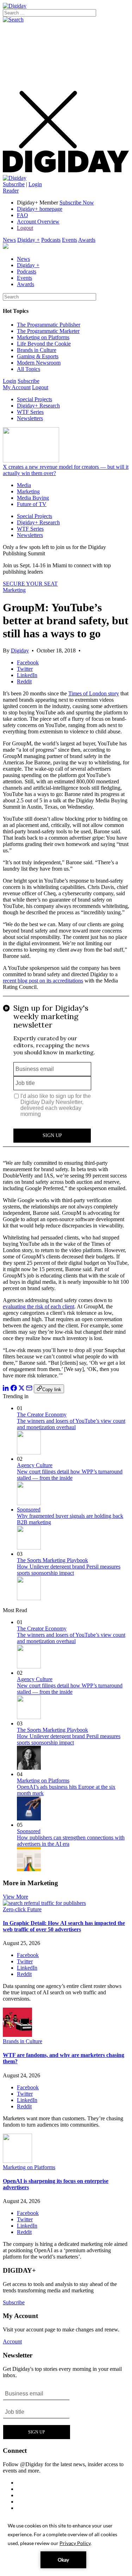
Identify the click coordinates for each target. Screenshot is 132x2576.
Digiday (20, 651)
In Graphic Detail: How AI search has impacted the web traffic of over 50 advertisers (64, 1926)
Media (24, 485)
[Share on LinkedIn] (6, 1389)
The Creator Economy (42, 1415)
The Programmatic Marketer (48, 331)
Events (70, 240)
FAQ (23, 215)
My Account (17, 387)
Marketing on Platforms (43, 337)
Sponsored (29, 1510)
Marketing (28, 491)
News (9, 240)
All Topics (29, 369)
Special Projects (34, 399)
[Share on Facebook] (14, 1389)
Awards (87, 240)
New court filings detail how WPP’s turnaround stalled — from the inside (70, 1475)
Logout (25, 228)
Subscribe (14, 184)
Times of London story (94, 693)
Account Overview (38, 222)
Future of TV (32, 504)
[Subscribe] (15, 178)
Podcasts (51, 240)
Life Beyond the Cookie (44, 344)
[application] (66, 2545)
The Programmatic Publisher (49, 325)
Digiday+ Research (38, 406)
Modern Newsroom (39, 363)
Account (12, 2341)
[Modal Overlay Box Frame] (66, 1075)
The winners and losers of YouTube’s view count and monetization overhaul (71, 1424)
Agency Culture (35, 1465)
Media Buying (33, 498)
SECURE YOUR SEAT (30, 584)
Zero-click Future (22, 1909)
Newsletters (30, 418)
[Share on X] (21, 1389)
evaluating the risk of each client (39, 1306)
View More (15, 1897)
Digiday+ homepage (40, 209)
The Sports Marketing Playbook (52, 1560)
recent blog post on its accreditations (43, 981)
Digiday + (29, 240)
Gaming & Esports (38, 356)
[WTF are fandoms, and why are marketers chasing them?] (17, 2035)
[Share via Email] (29, 1389)
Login (35, 184)
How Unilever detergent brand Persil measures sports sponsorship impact (69, 1570)
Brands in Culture (37, 350)
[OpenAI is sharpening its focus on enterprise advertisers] (17, 2161)
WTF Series (30, 412)
